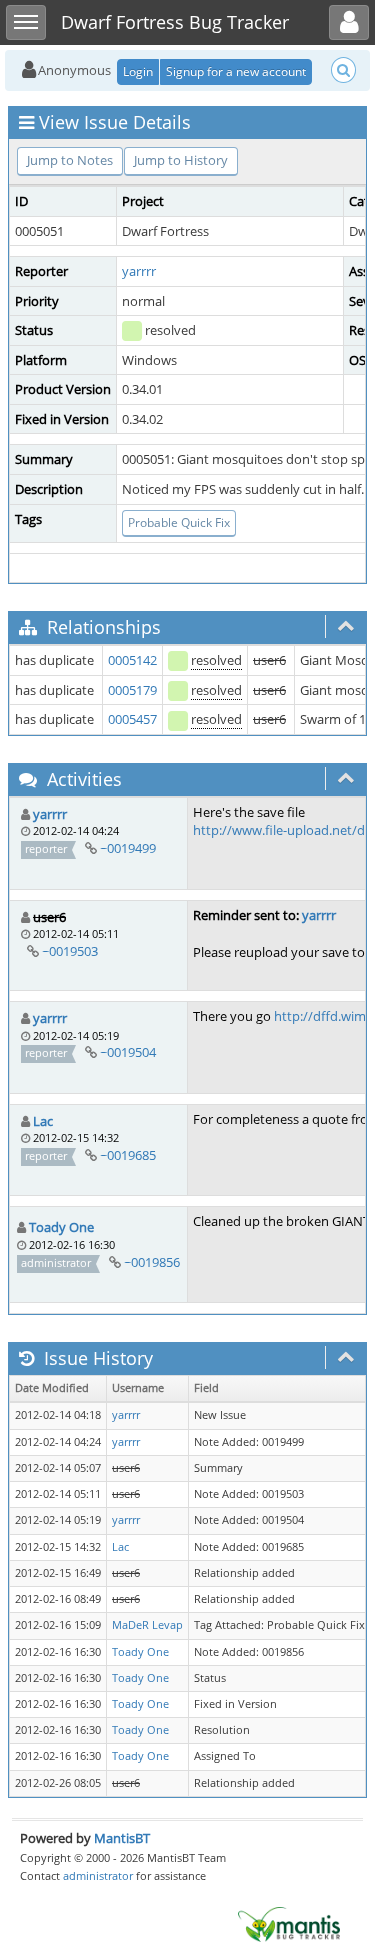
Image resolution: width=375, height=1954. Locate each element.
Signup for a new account (236, 71)
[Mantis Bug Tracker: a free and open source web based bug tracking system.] (289, 1923)
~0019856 (152, 1262)
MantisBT (122, 1838)
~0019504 (128, 1052)
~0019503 (70, 951)
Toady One (61, 1227)
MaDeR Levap (147, 1625)
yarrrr (139, 271)
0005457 (132, 719)
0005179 (132, 690)
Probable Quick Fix (179, 522)
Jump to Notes (70, 160)
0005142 (132, 660)
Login (138, 71)
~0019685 (128, 1155)
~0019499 (128, 848)
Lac (43, 1121)
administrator (98, 1875)
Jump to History (181, 160)
